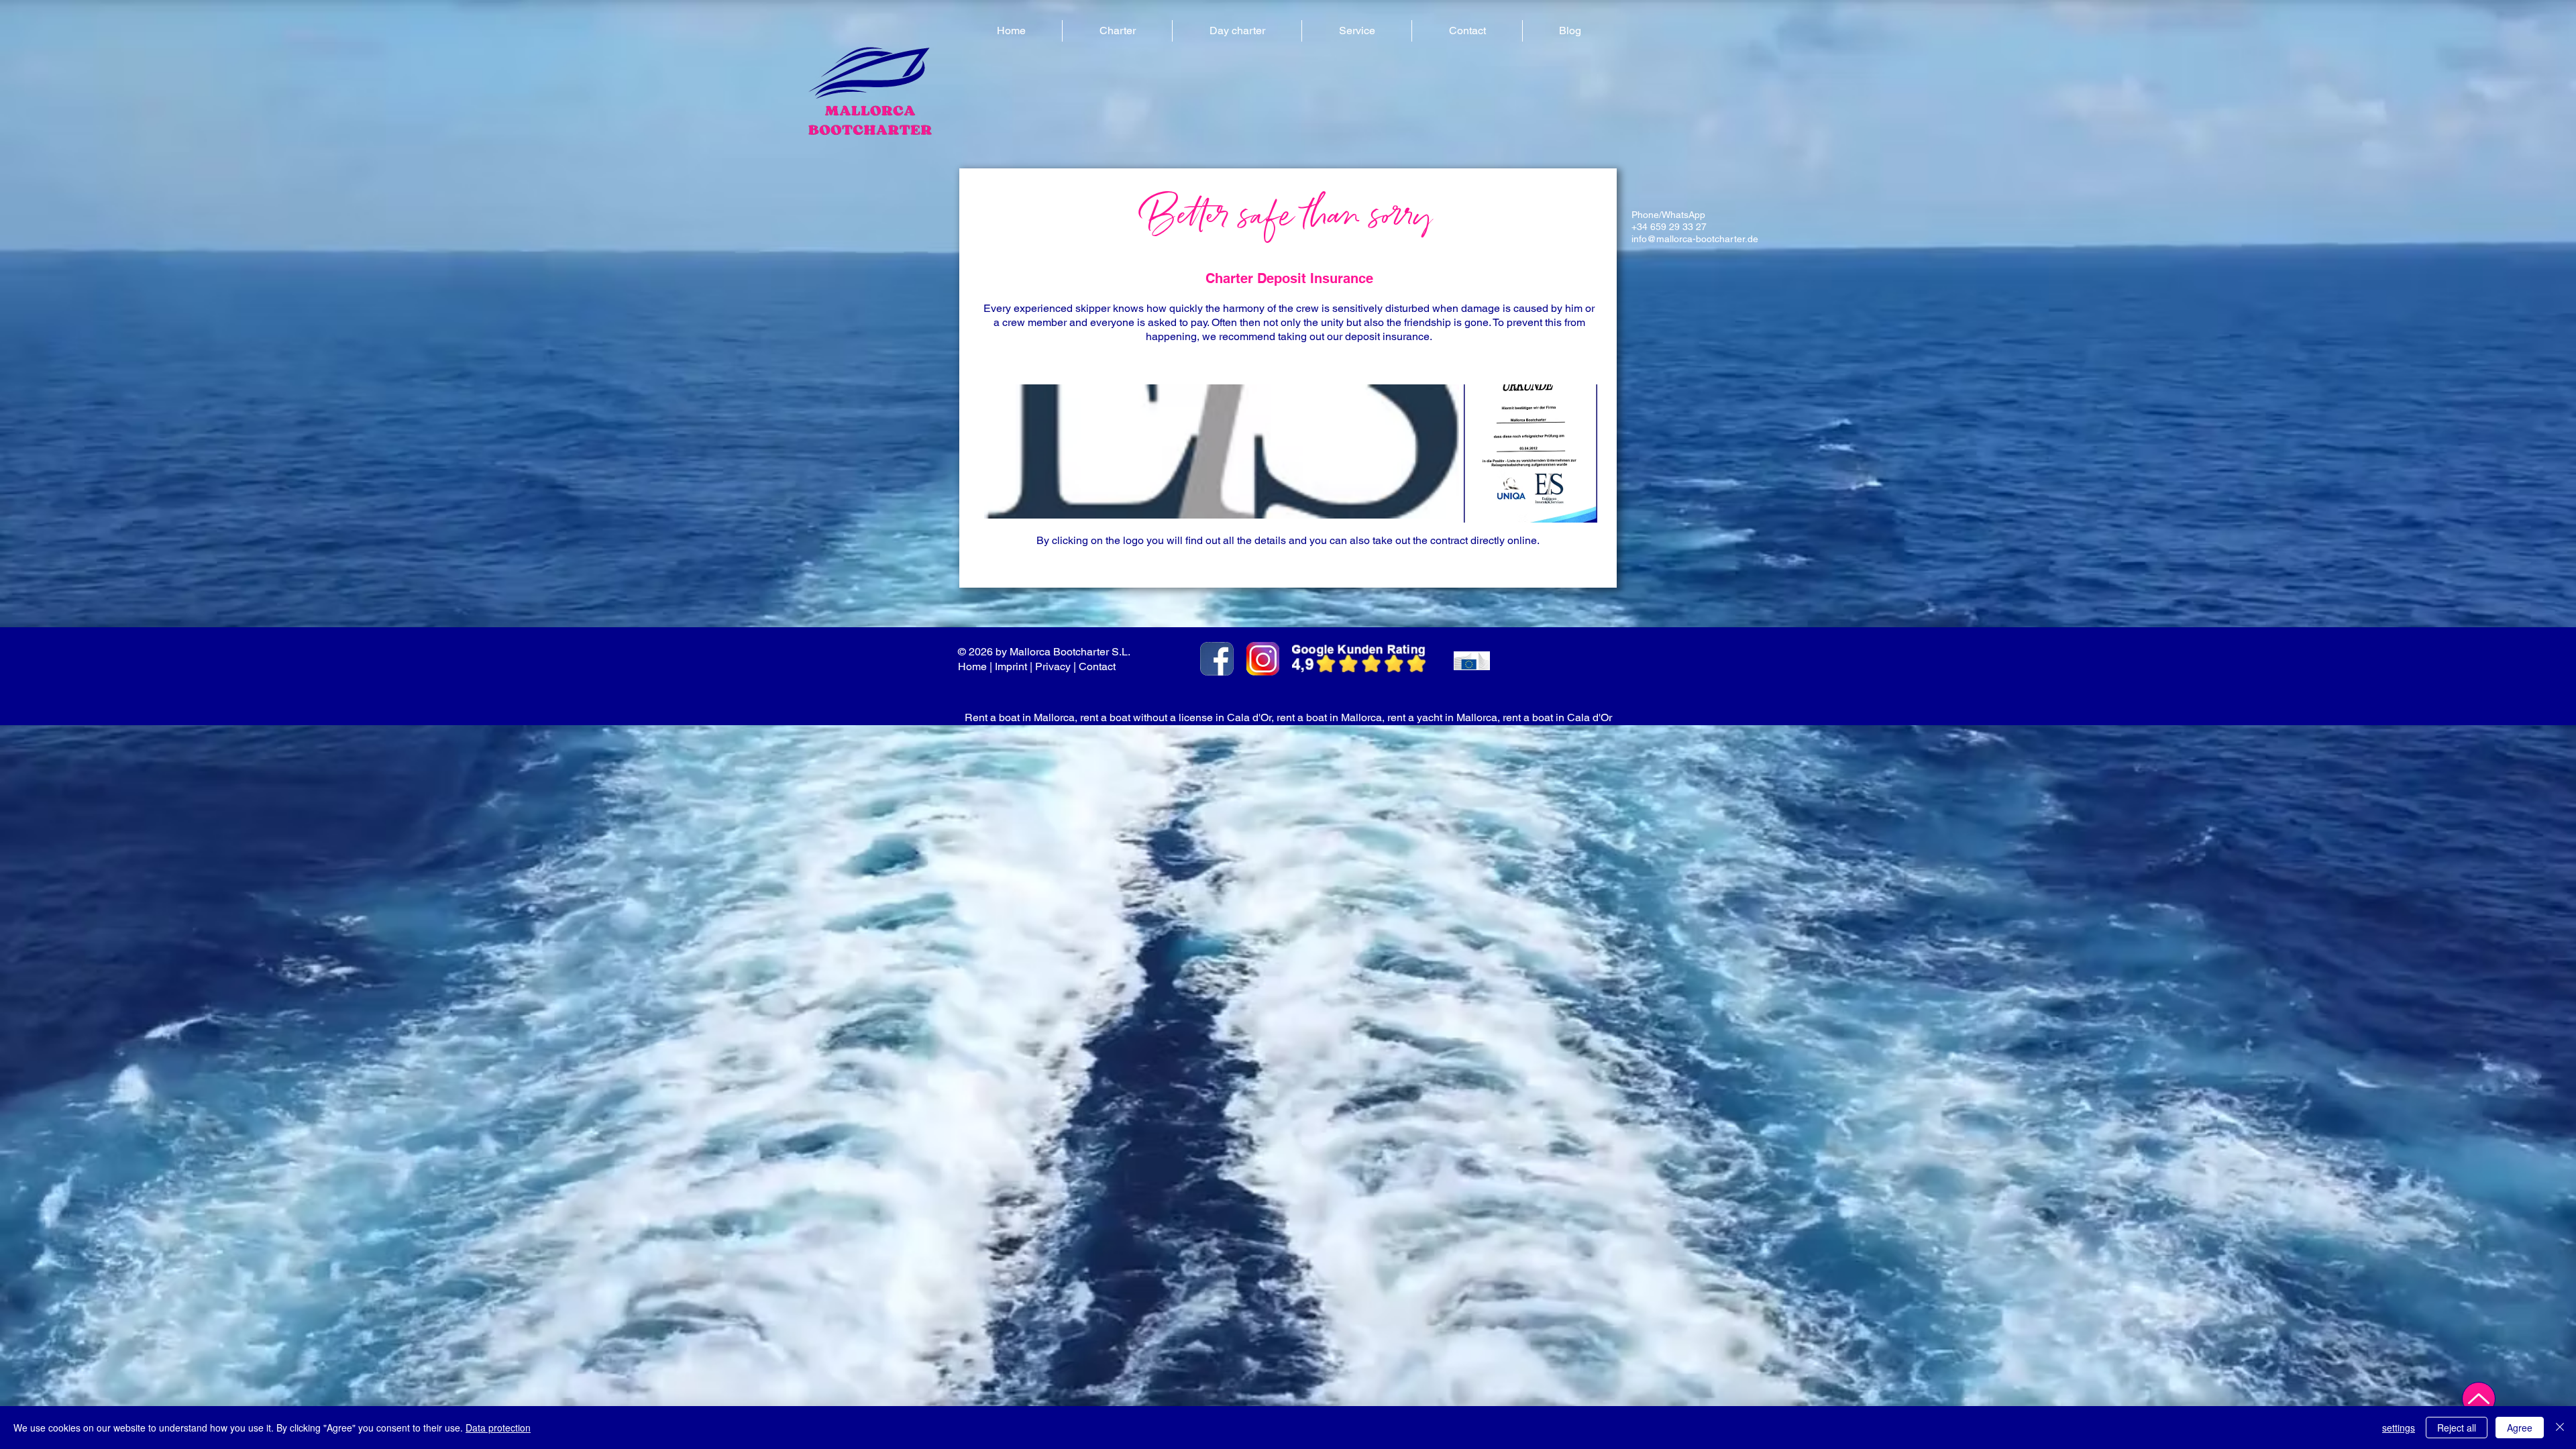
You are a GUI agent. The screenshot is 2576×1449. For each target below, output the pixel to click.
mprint (1012, 666)
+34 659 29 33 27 (1669, 227)
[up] (2479, 1399)
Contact (1098, 666)
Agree (2520, 1428)
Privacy (1053, 666)
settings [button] (2399, 1428)
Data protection (498, 1428)
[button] (1117, 31)
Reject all (2457, 1428)
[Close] (2560, 1428)
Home (972, 666)
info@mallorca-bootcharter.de (1695, 239)
